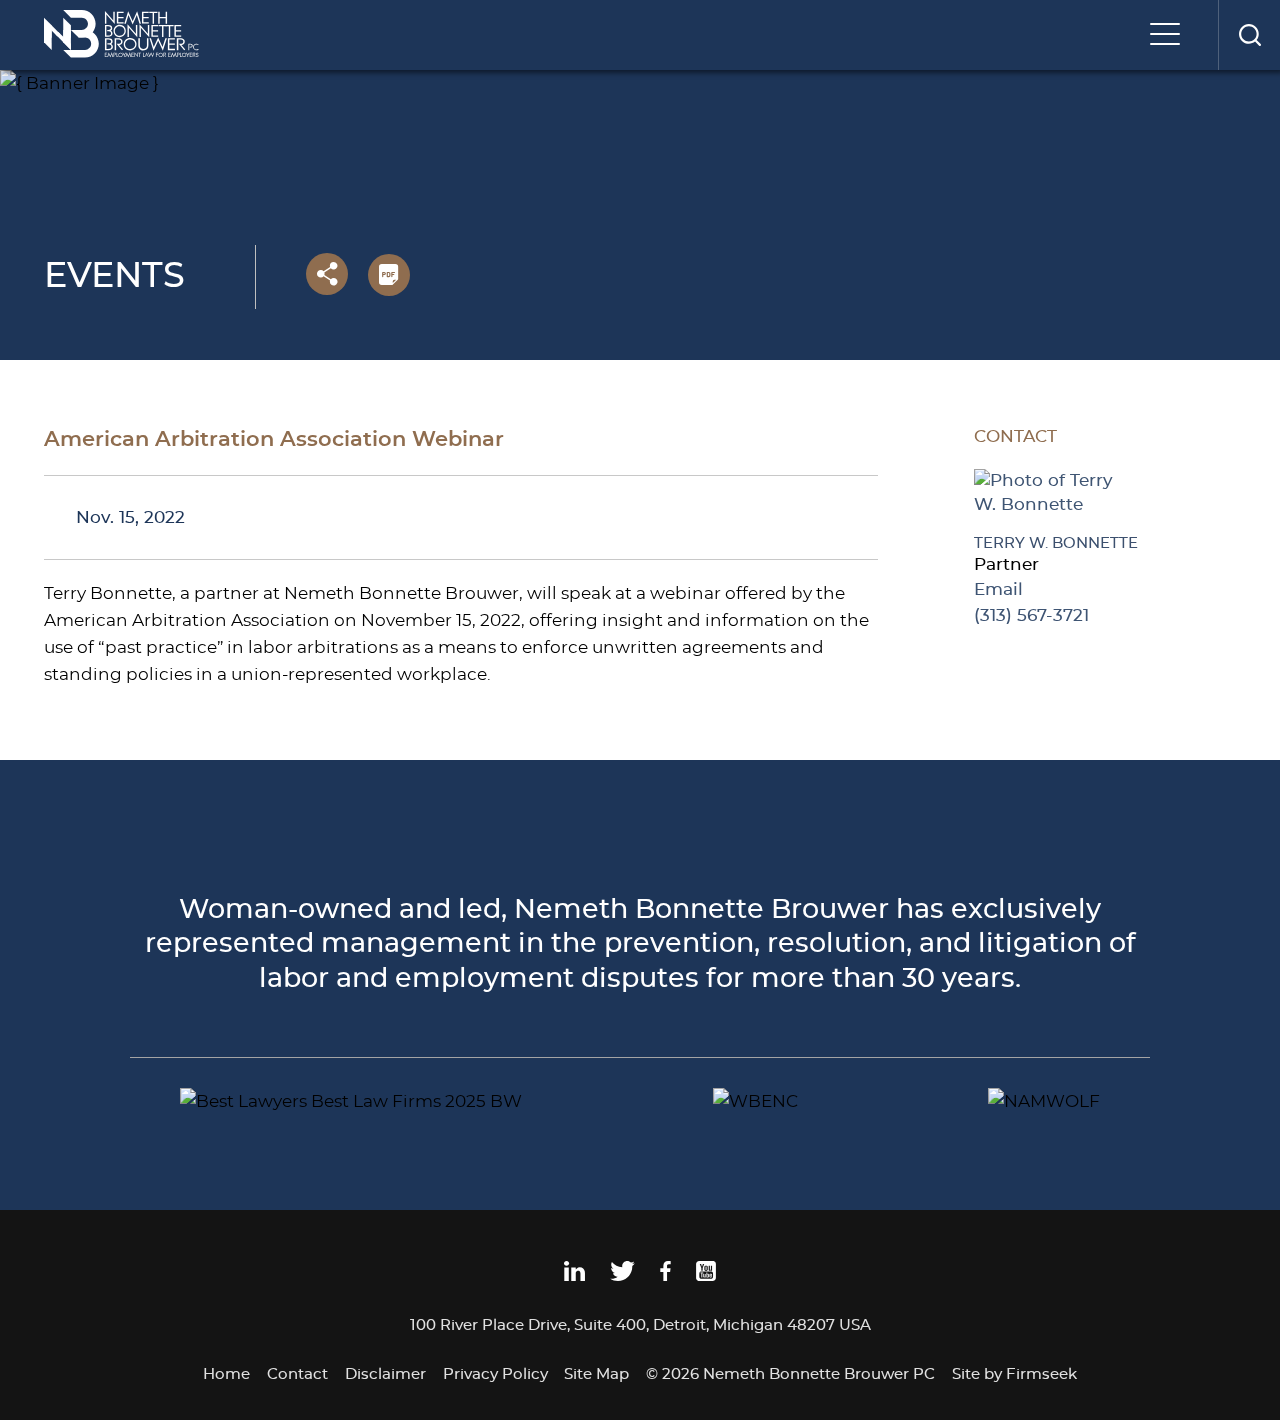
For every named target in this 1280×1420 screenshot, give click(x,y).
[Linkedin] (574, 1276)
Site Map (596, 1374)
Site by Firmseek (1014, 1374)
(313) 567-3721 (1031, 615)
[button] (327, 274)
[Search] (1249, 35)
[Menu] (1170, 36)
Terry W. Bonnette (1056, 543)
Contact (297, 1374)
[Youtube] (706, 1276)
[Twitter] (622, 1276)
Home (226, 1374)
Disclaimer (385, 1374)
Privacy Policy (495, 1374)
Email (998, 589)
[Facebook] (665, 1276)
